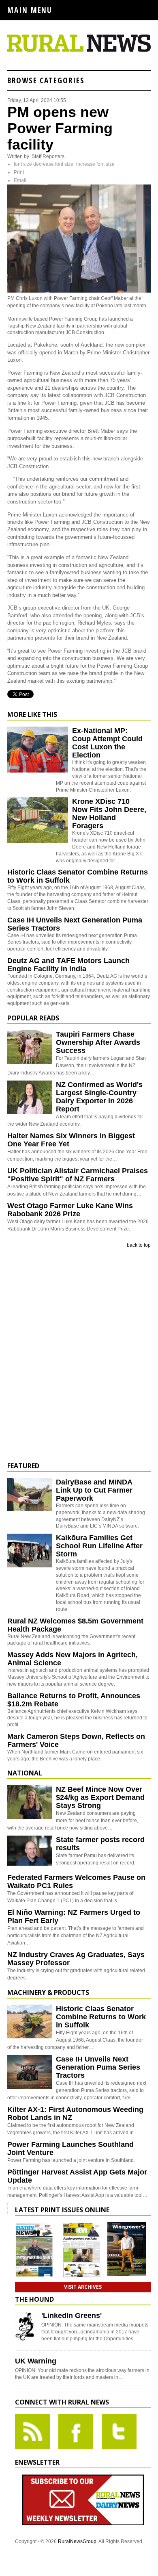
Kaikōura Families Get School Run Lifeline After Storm (99, 1546)
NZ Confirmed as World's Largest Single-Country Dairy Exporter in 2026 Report (99, 1097)
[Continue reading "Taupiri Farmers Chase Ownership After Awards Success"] (30, 1047)
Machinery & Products (48, 1992)
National (25, 1773)
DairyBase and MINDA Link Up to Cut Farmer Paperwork (94, 1490)
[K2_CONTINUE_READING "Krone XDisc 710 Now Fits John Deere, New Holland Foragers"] (38, 842)
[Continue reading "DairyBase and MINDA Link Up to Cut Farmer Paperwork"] (30, 1495)
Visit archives (83, 2287)
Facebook (76, 2432)
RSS (32, 2432)
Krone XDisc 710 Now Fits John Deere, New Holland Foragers (109, 814)
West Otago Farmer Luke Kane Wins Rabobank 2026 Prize (70, 1210)
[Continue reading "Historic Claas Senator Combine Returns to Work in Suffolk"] (30, 2022)
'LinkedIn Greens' (72, 2316)
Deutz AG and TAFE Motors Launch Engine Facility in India (68, 965)
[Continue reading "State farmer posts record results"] (30, 1852)
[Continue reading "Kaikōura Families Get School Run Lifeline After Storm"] (30, 1551)
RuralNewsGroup (77, 2541)
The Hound (34, 2299)
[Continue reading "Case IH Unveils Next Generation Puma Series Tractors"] (30, 2072)
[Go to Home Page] (79, 50)
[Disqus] (79, 1355)
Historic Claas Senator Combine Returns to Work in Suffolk (101, 2017)
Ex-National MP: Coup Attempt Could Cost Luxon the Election (107, 743)
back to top (139, 1245)
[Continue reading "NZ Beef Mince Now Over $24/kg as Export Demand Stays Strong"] (30, 1802)
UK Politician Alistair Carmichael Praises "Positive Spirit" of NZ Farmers (78, 1175)
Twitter (119, 2432)
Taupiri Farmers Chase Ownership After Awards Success (98, 1042)
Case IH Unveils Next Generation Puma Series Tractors (98, 2067)
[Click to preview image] (79, 291)
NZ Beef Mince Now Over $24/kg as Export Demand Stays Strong (100, 1797)
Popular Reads (33, 1018)
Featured (23, 1466)
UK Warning (36, 2361)
